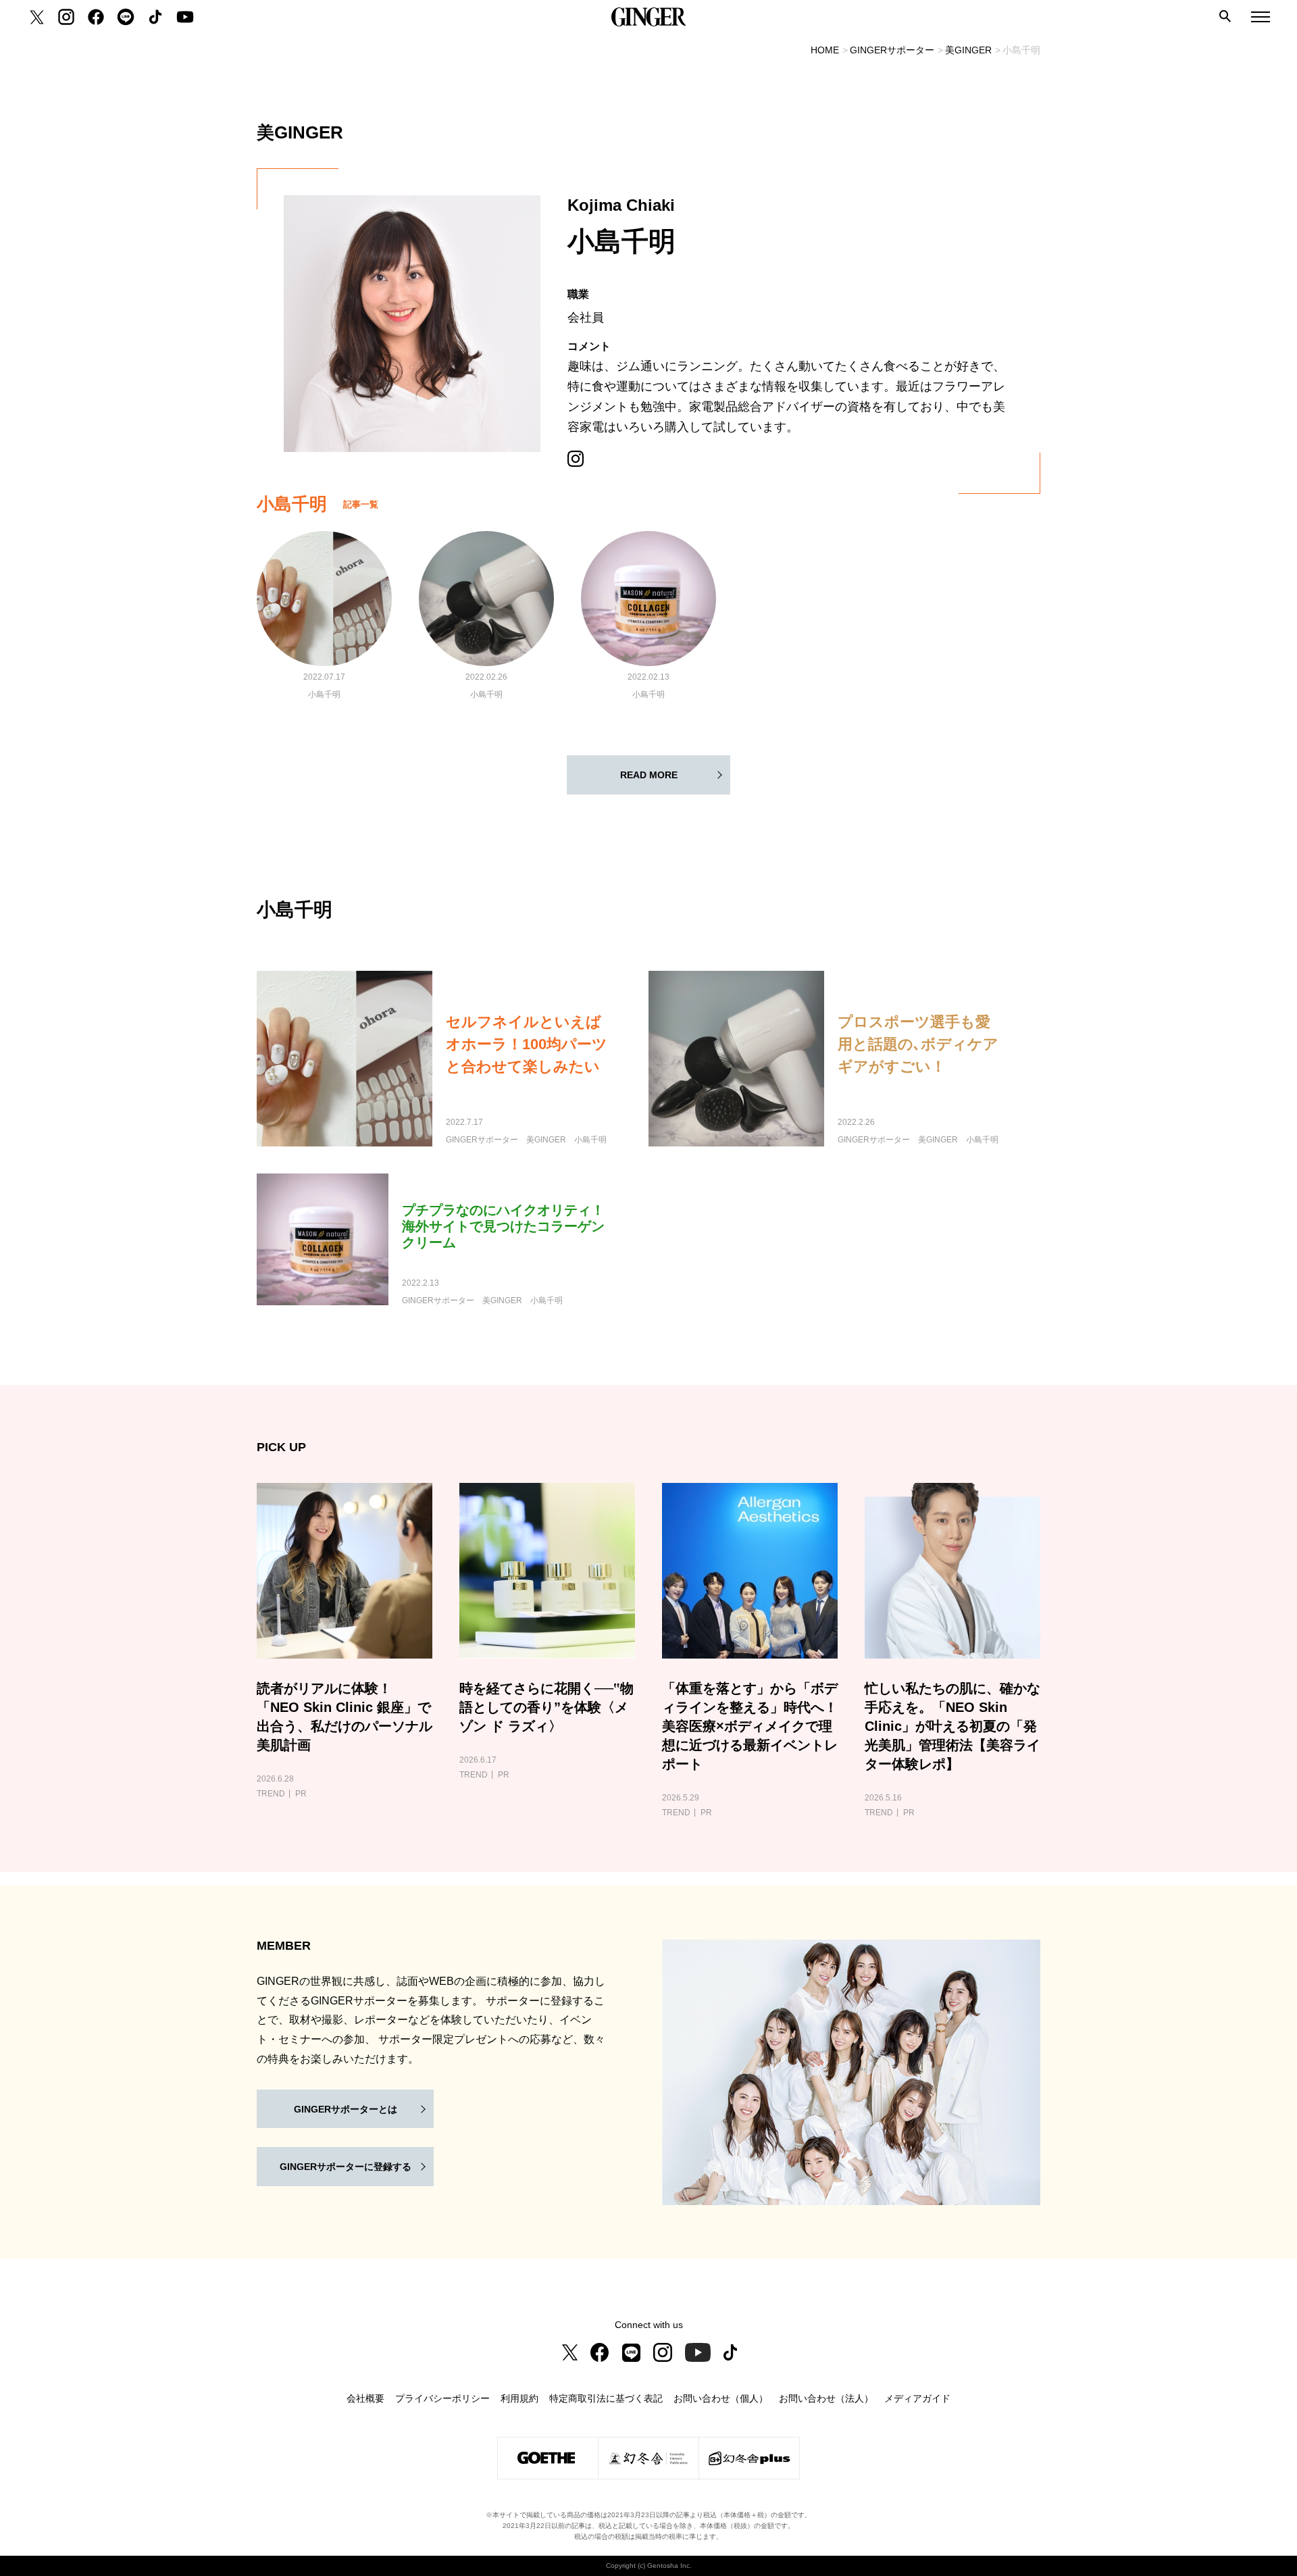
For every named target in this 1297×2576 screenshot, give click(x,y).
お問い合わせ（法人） (826, 2398)
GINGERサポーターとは (346, 2109)
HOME (825, 50)
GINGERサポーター (892, 50)
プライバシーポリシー (442, 2398)
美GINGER (968, 50)
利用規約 (519, 2398)
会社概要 (365, 2398)
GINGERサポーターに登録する (346, 2167)
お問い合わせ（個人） (721, 2398)
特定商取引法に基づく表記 (606, 2398)
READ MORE (649, 775)
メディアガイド (917, 2398)
